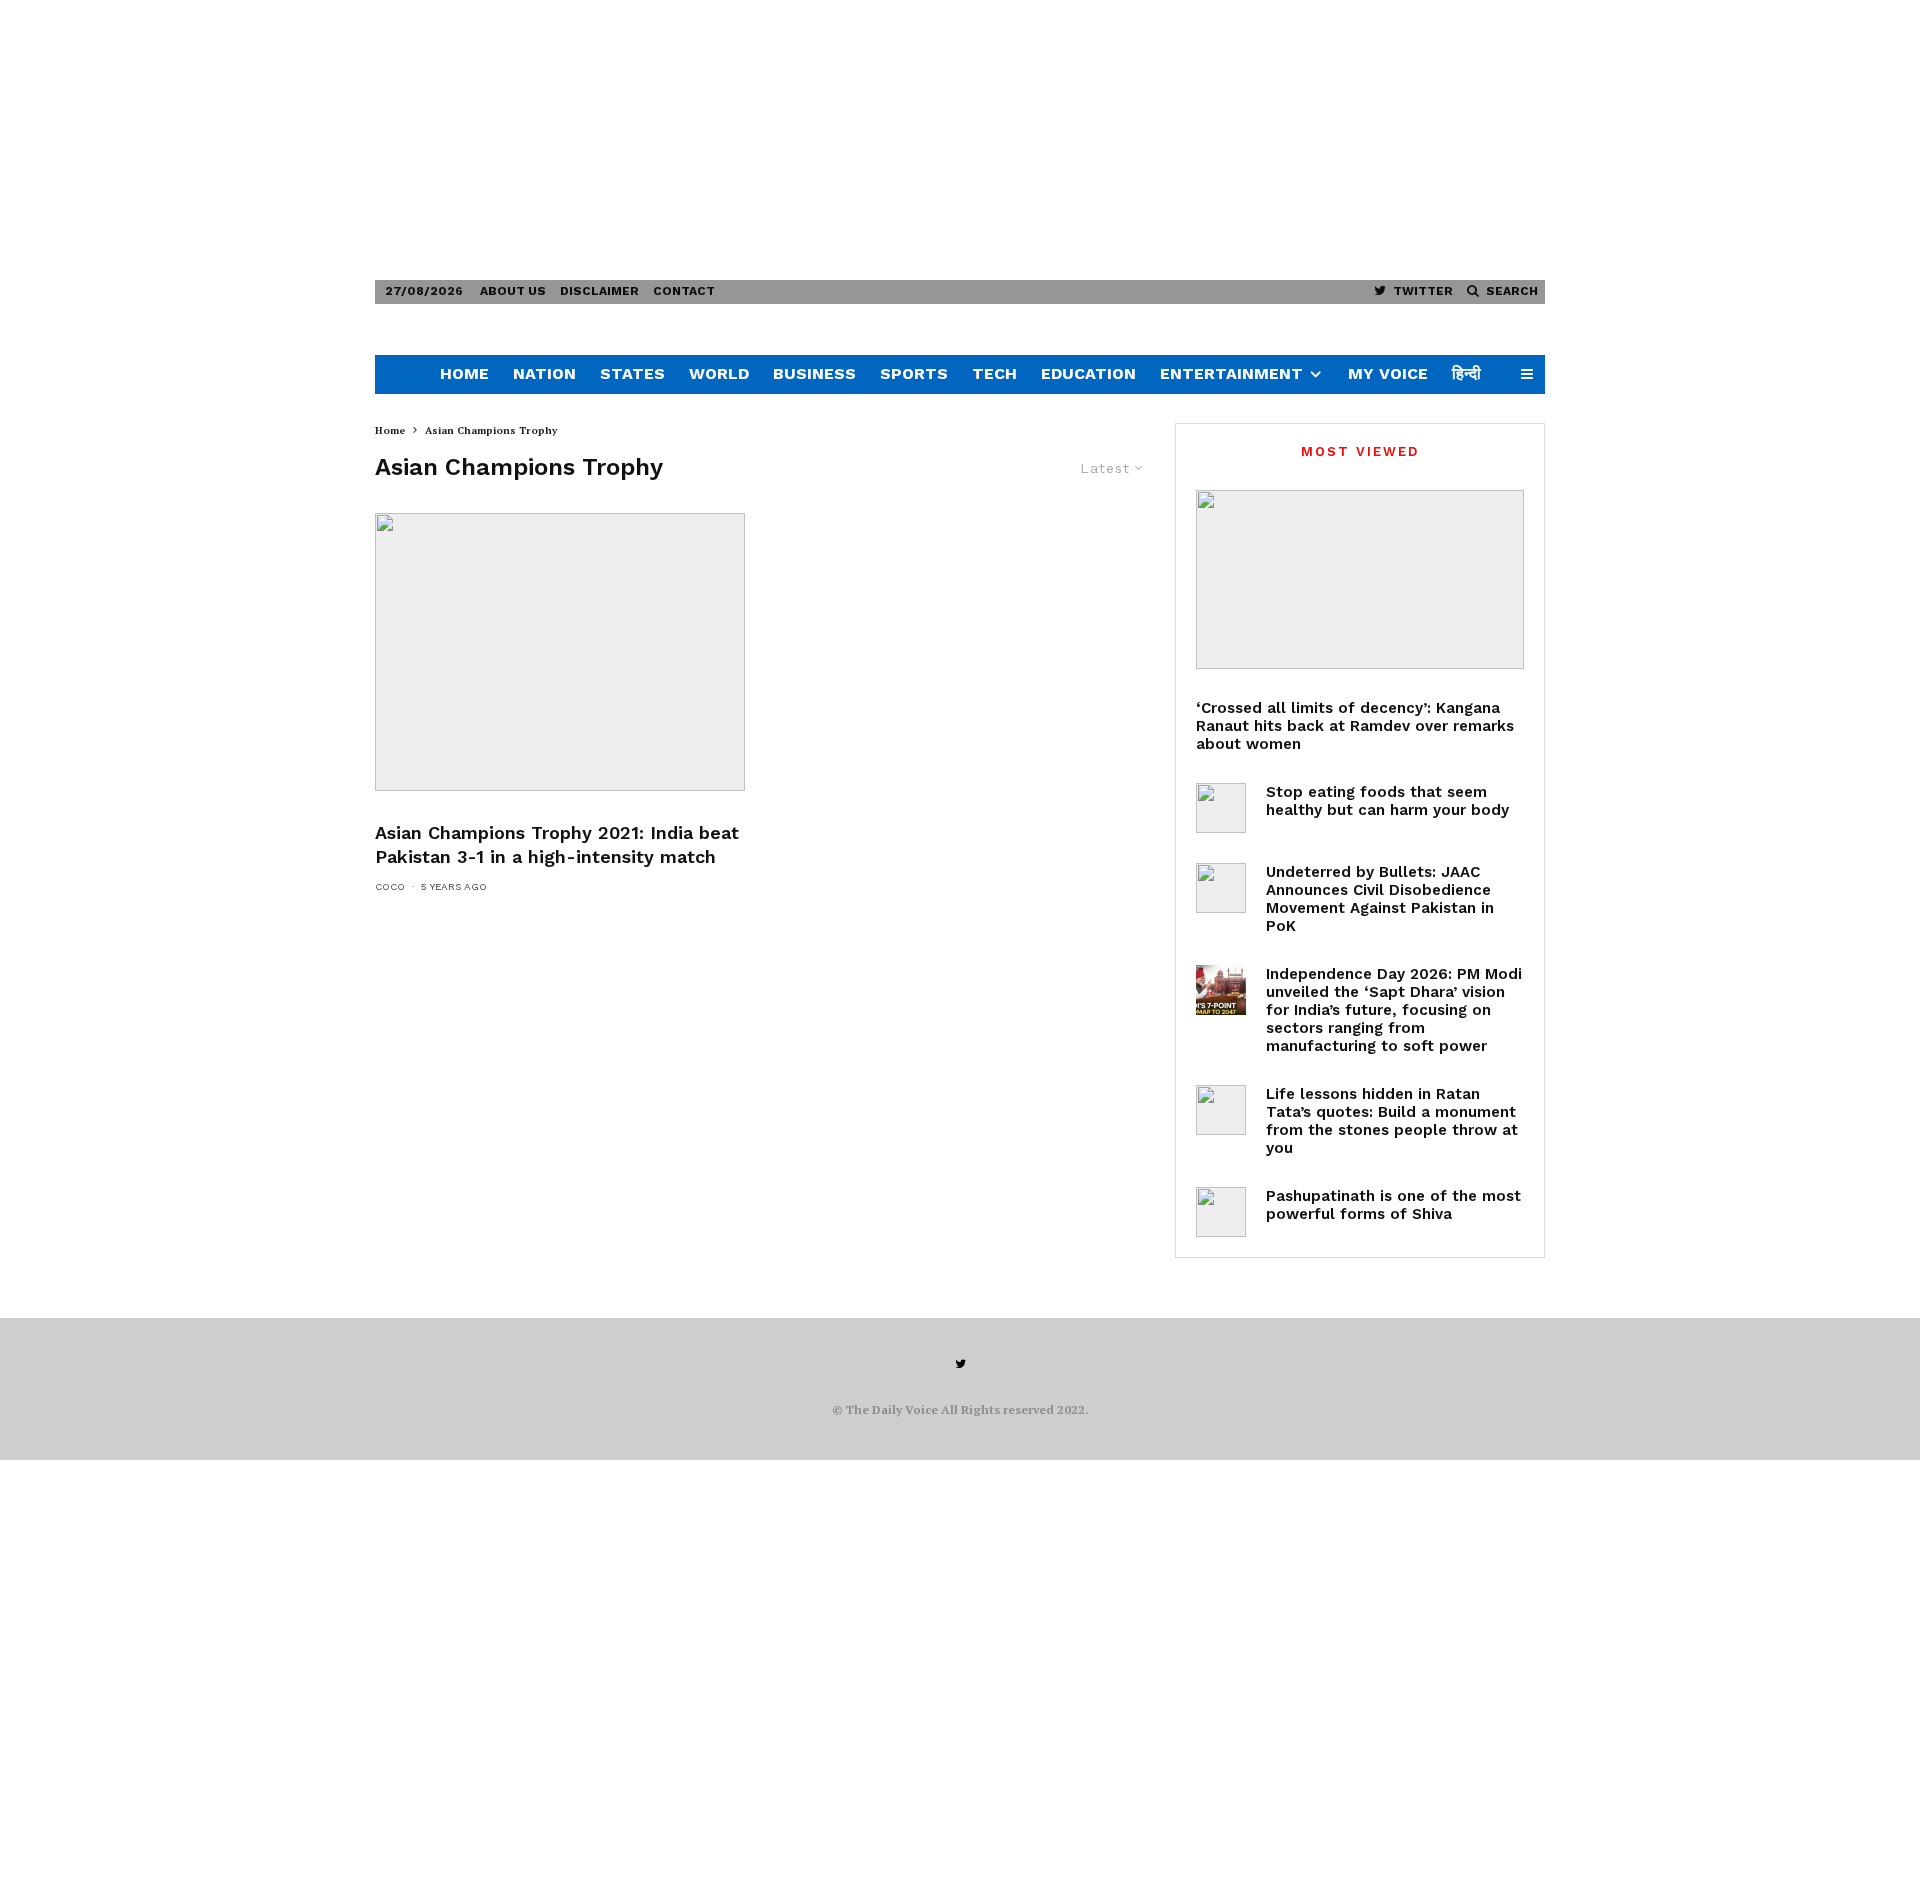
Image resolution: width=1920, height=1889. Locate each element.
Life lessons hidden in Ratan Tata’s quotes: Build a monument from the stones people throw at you (1392, 1121)
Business (814, 373)
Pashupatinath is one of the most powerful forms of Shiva (1393, 1205)
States (632, 373)
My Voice (1388, 373)
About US (513, 291)
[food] (1221, 808)
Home (464, 373)
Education (1088, 373)
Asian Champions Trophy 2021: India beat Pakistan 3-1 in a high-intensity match (557, 844)
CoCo (390, 886)
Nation (544, 373)
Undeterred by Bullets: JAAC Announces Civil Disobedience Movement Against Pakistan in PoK (1380, 899)
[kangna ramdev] (1360, 579)
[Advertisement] (600, 140)
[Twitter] (960, 1364)
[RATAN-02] (1221, 1110)
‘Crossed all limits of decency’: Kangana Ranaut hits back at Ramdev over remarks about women (1355, 726)
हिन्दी (1466, 373)
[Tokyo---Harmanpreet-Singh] (560, 652)
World (719, 373)
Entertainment (1231, 373)
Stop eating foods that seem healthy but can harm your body (1387, 801)
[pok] (1221, 888)
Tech (994, 373)
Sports (914, 373)
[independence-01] (1221, 990)
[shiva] (1221, 1212)
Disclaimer (599, 291)
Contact (684, 291)
